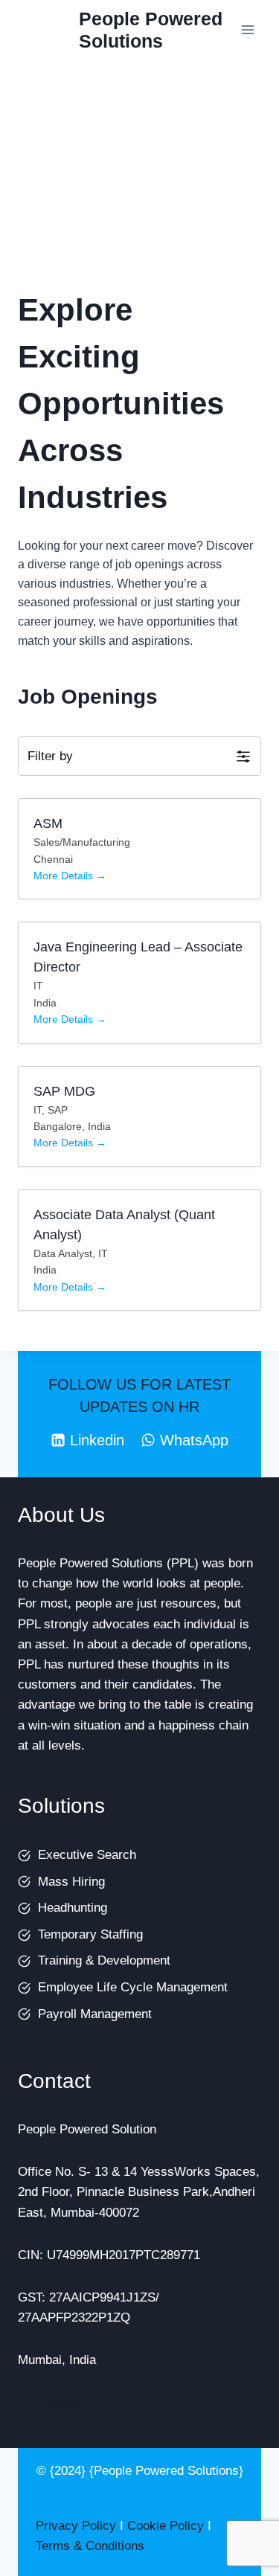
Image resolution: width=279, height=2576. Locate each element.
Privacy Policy (76, 2526)
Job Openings (56, 2403)
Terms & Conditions (90, 2546)
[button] (139, 756)
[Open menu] (247, 29)
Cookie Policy (166, 2526)
